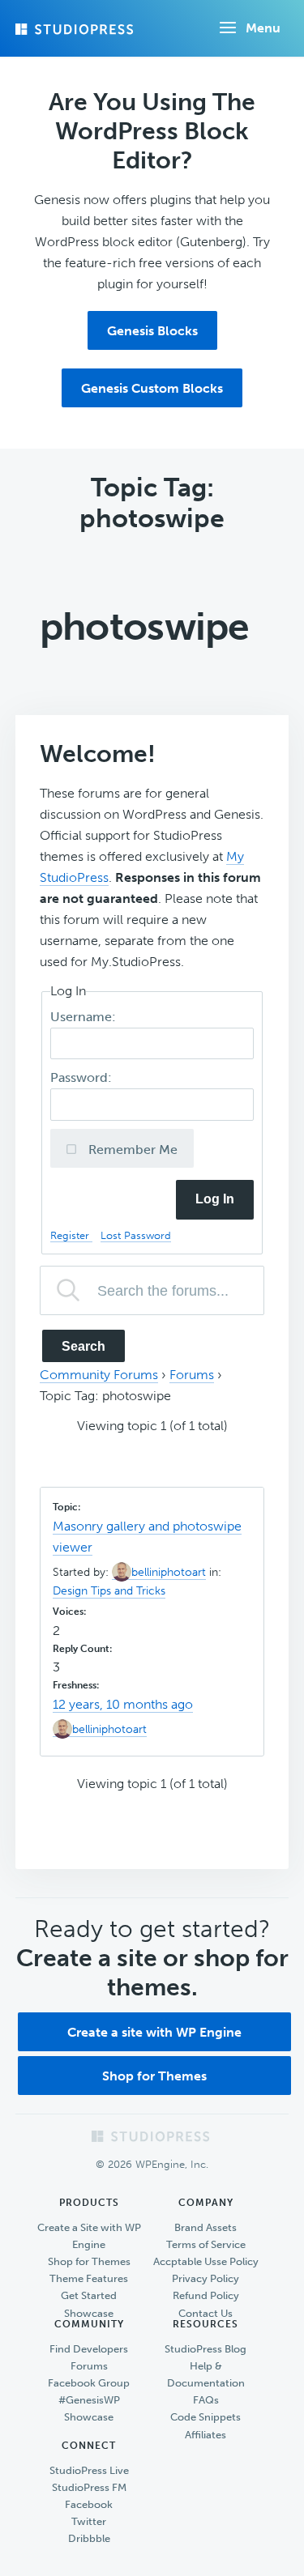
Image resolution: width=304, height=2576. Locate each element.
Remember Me (131, 1150)
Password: (83, 1077)
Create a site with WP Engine (154, 2032)
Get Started (89, 2295)
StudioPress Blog (206, 2349)
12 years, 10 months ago (123, 1704)
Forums (192, 1375)
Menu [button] (263, 28)
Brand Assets (206, 2227)
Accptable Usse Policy (206, 2261)
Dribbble (89, 2538)
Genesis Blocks (152, 331)
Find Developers (89, 2349)
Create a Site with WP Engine (89, 2236)
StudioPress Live (89, 2470)
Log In (215, 1199)
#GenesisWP (89, 2400)
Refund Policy (206, 2295)
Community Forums (99, 1375)
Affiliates (206, 2435)
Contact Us (206, 2313)
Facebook (89, 2504)
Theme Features (89, 2278)
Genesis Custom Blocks (152, 388)
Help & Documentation (206, 2374)
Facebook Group (89, 2383)
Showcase (89, 2313)
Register (71, 1235)
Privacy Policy (206, 2278)
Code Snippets (206, 2417)
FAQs (206, 2400)
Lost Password (136, 1235)
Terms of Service (206, 2244)
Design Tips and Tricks (109, 1591)
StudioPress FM (89, 2487)
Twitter (89, 2521)
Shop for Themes (154, 2076)
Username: (85, 1017)
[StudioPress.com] (76, 29)
